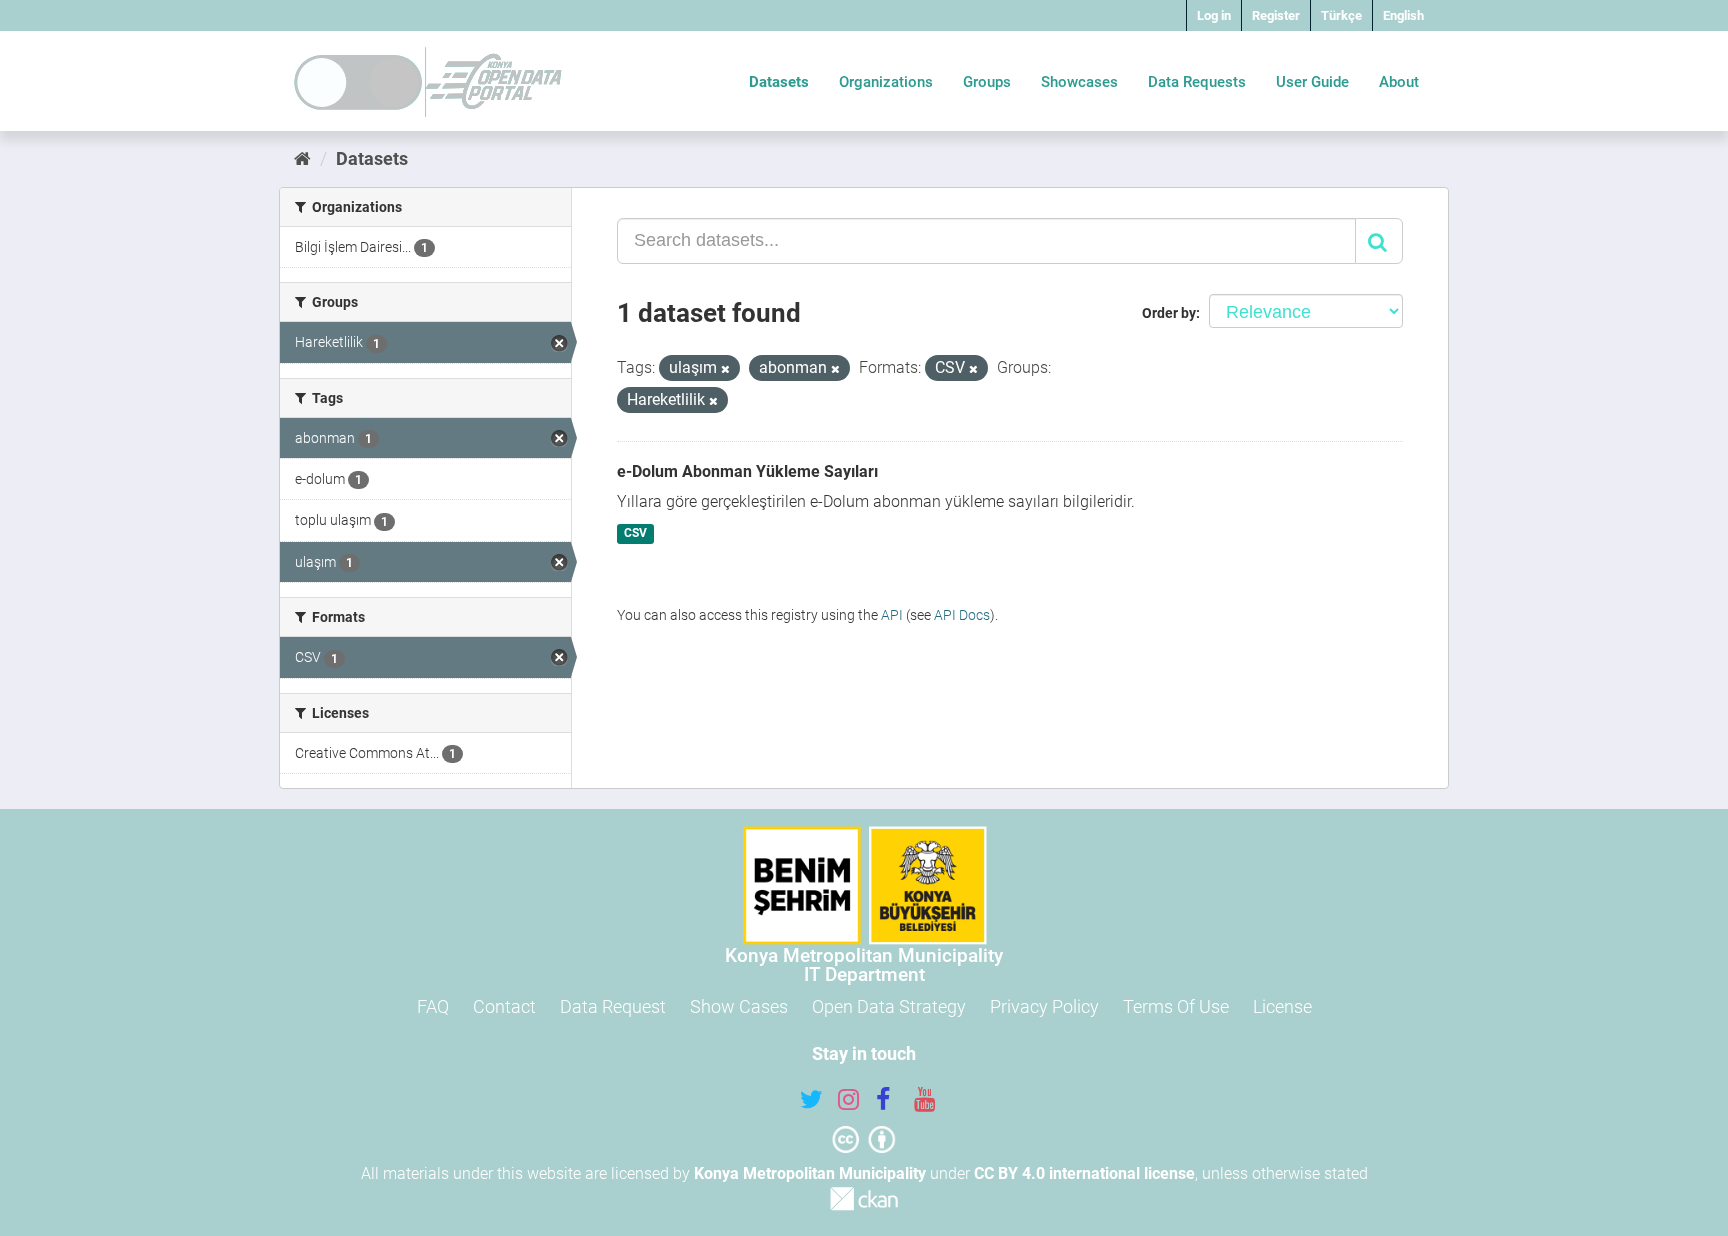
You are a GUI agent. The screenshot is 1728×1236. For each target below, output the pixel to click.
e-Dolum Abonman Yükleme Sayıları (747, 471)
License (1282, 1006)
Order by (1169, 313)
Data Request (613, 1006)
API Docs (962, 615)
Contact (504, 1006)
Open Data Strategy (889, 1006)
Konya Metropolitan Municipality (810, 1173)
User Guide (1312, 82)
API (892, 615)
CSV (635, 534)
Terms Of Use (1176, 1006)
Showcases (1079, 82)
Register (1276, 15)
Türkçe (1341, 15)
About (1399, 82)
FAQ (433, 1006)
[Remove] (725, 369)
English (1403, 15)
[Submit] (1379, 241)
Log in (1214, 15)
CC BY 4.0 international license (1084, 1173)
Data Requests (1197, 82)
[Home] (302, 158)
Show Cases (739, 1006)
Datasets (779, 82)
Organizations (886, 82)
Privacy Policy (1044, 1006)
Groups (987, 82)
